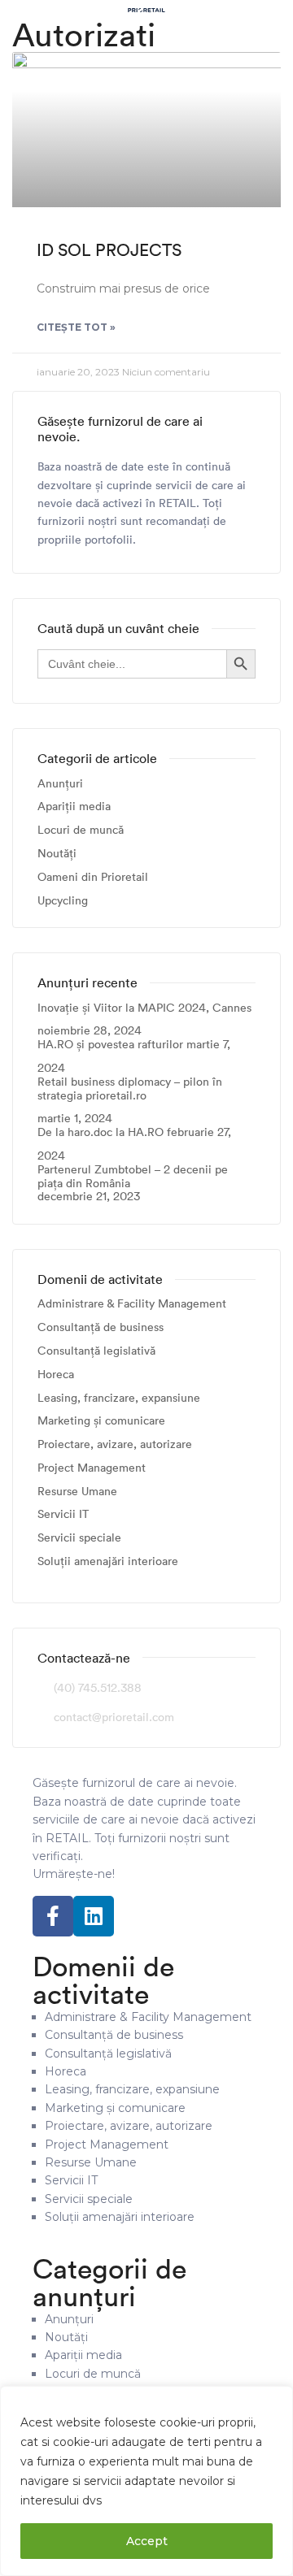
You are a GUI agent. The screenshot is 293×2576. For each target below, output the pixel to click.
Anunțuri (60, 784)
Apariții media (74, 807)
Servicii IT (63, 1514)
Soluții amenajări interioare (108, 1561)
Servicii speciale (79, 1538)
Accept (147, 2541)
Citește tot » (76, 327)
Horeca (56, 1375)
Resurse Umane (77, 1492)
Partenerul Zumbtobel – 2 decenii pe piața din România (133, 1177)
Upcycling (63, 901)
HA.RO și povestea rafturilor (110, 1045)
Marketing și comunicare (101, 1421)
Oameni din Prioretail (93, 877)
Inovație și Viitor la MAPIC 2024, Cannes (144, 1008)
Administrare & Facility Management (132, 1304)
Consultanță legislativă (96, 1351)
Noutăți (57, 854)
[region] (146, 2481)
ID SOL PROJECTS (109, 250)
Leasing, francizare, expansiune (119, 1398)
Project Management (92, 1468)
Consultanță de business (101, 1327)
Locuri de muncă (81, 830)
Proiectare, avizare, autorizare (115, 1444)
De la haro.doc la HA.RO (101, 1132)
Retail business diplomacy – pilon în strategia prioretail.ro (130, 1089)
